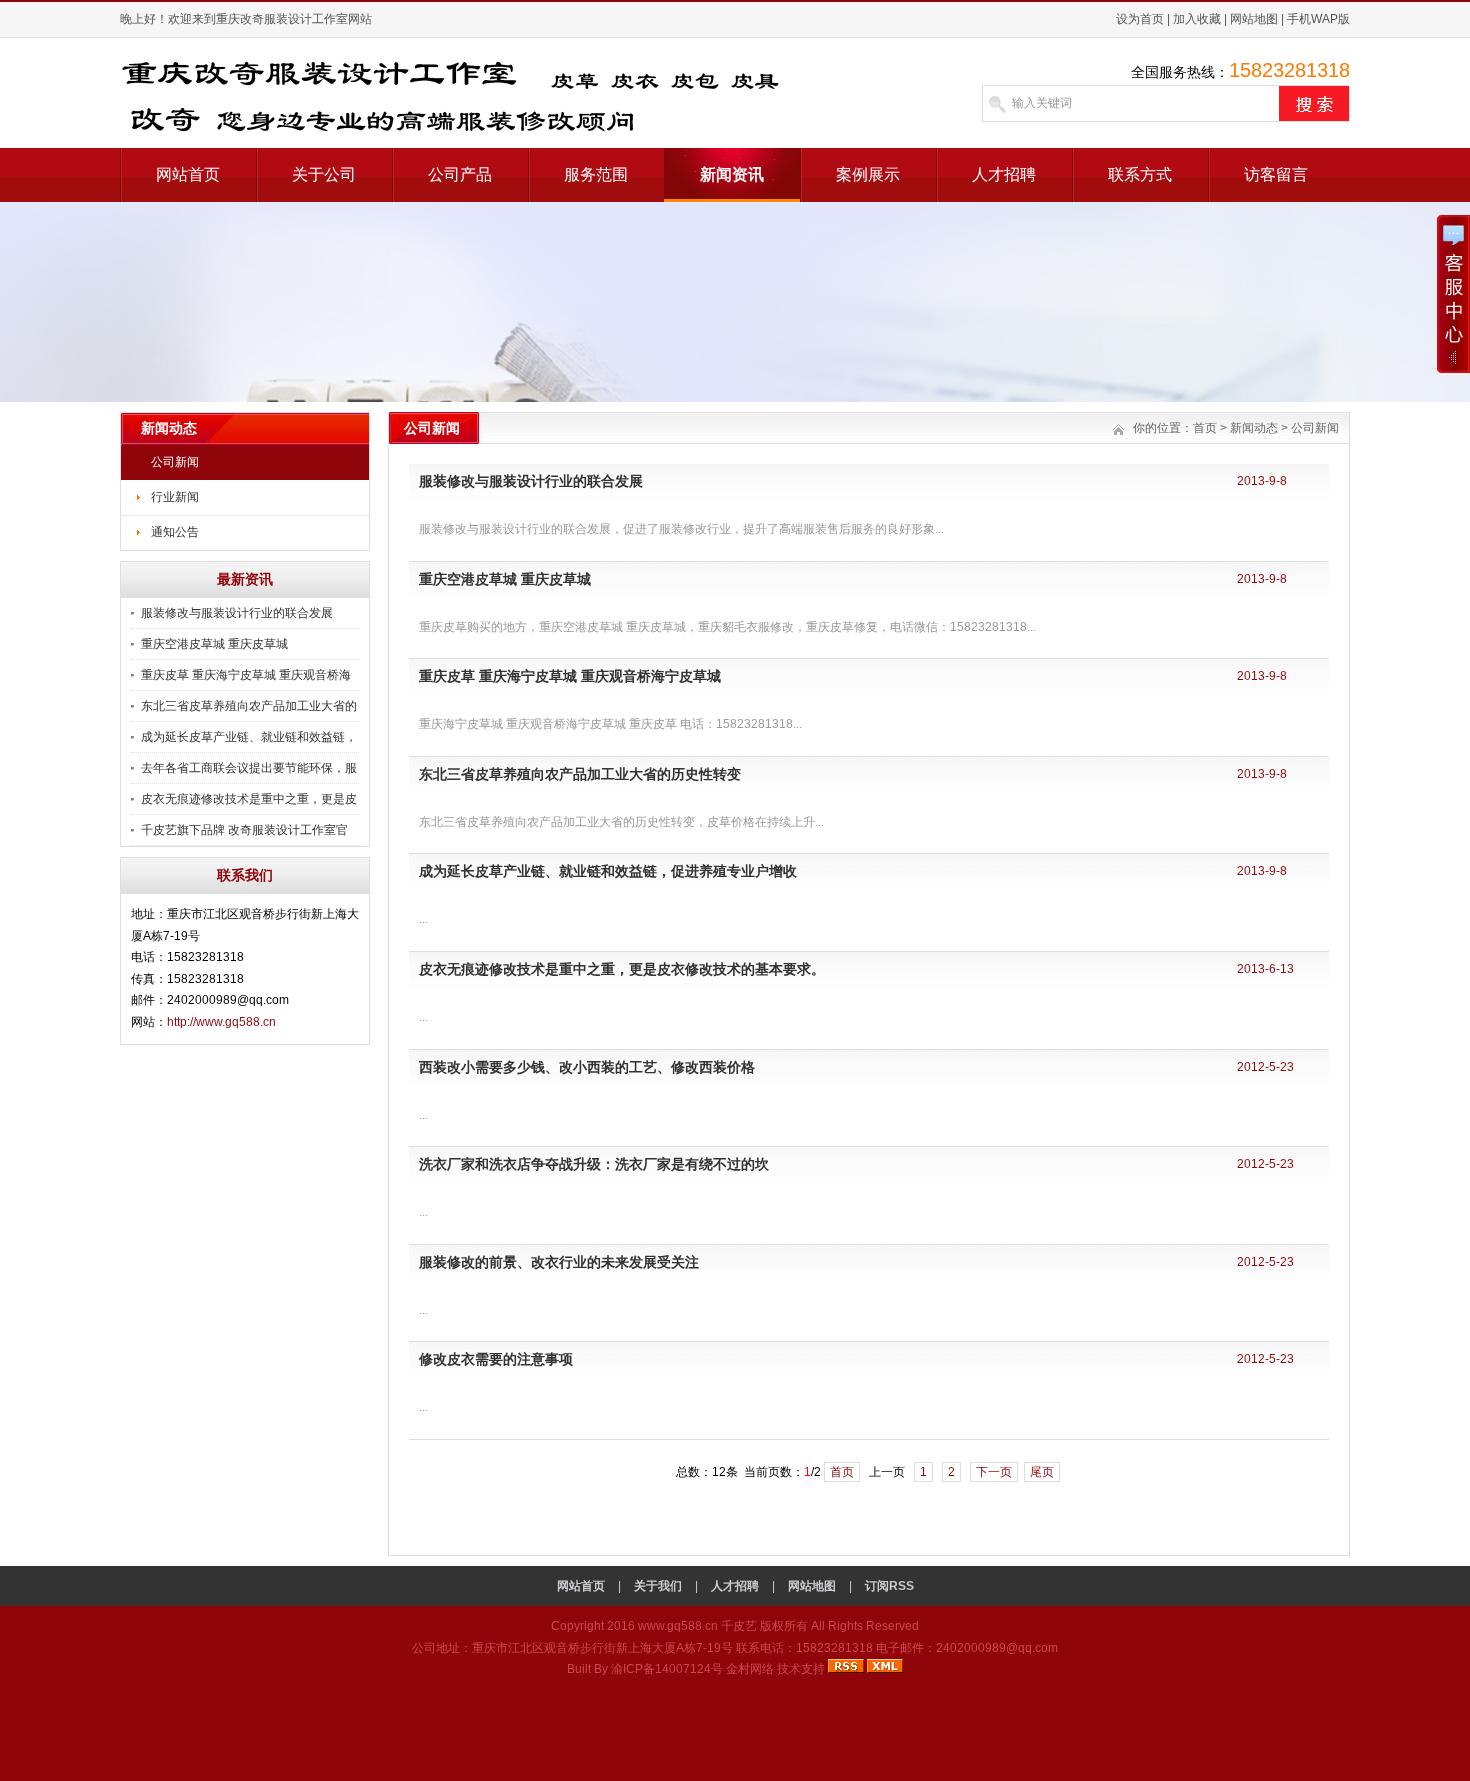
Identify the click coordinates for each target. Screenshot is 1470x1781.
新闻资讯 (732, 174)
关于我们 (658, 1586)
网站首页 (188, 174)
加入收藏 (1197, 19)
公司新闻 (175, 462)
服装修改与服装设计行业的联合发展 (237, 613)
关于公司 (324, 174)
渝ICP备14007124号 (667, 1669)
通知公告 (175, 532)
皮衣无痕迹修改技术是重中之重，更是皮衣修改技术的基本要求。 (622, 969)
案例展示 (868, 174)
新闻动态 (1254, 428)
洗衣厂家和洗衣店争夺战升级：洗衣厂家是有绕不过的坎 (594, 1164)
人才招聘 (1004, 174)
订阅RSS (889, 1586)
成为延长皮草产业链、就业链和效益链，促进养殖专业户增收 (608, 871)
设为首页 (1140, 19)
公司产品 (460, 174)
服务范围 (596, 174)
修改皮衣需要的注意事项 (496, 1359)
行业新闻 (175, 497)
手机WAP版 (1318, 19)
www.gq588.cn (678, 1626)
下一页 (994, 1472)
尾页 (1042, 1472)
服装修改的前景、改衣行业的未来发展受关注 (559, 1262)
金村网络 (750, 1669)
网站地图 (1254, 19)
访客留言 (1276, 174)
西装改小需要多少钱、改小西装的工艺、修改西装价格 (587, 1067)
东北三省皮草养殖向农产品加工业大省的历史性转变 (580, 774)
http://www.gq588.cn (221, 1022)
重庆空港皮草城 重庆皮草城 (214, 644)
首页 (1205, 428)
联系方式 (1140, 174)
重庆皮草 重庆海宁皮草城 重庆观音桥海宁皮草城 (570, 676)
